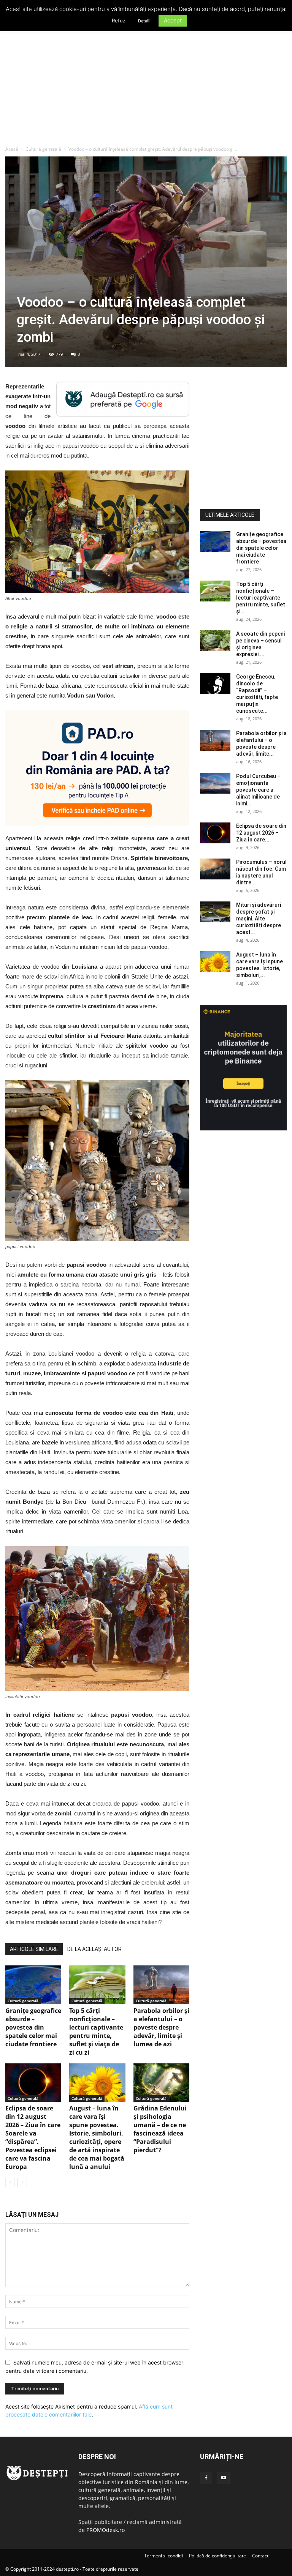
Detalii (144, 21)
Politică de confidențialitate (217, 2556)
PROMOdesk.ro (106, 2530)
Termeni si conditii (163, 2556)
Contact (260, 2556)
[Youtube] (224, 2478)
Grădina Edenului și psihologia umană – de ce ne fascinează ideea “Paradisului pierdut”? (160, 2129)
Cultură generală (43, 149)
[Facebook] (206, 2478)
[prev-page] (10, 2182)
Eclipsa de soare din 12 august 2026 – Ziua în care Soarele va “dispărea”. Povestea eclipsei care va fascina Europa (33, 2137)
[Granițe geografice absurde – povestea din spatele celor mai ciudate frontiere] (33, 1985)
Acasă (12, 149)
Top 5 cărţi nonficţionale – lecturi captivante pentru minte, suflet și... (261, 598)
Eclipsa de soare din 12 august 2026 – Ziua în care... (261, 833)
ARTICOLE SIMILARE (34, 1949)
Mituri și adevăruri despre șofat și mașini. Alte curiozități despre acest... (259, 919)
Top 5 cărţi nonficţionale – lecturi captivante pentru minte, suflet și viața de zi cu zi (96, 2031)
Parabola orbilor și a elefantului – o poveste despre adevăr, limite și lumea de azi (161, 2027)
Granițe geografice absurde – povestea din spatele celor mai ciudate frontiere (33, 2027)
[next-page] (22, 2182)
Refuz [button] (119, 21)
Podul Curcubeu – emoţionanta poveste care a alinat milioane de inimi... (258, 790)
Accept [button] (173, 20)
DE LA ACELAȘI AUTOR (94, 1949)
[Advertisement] (146, 89)
